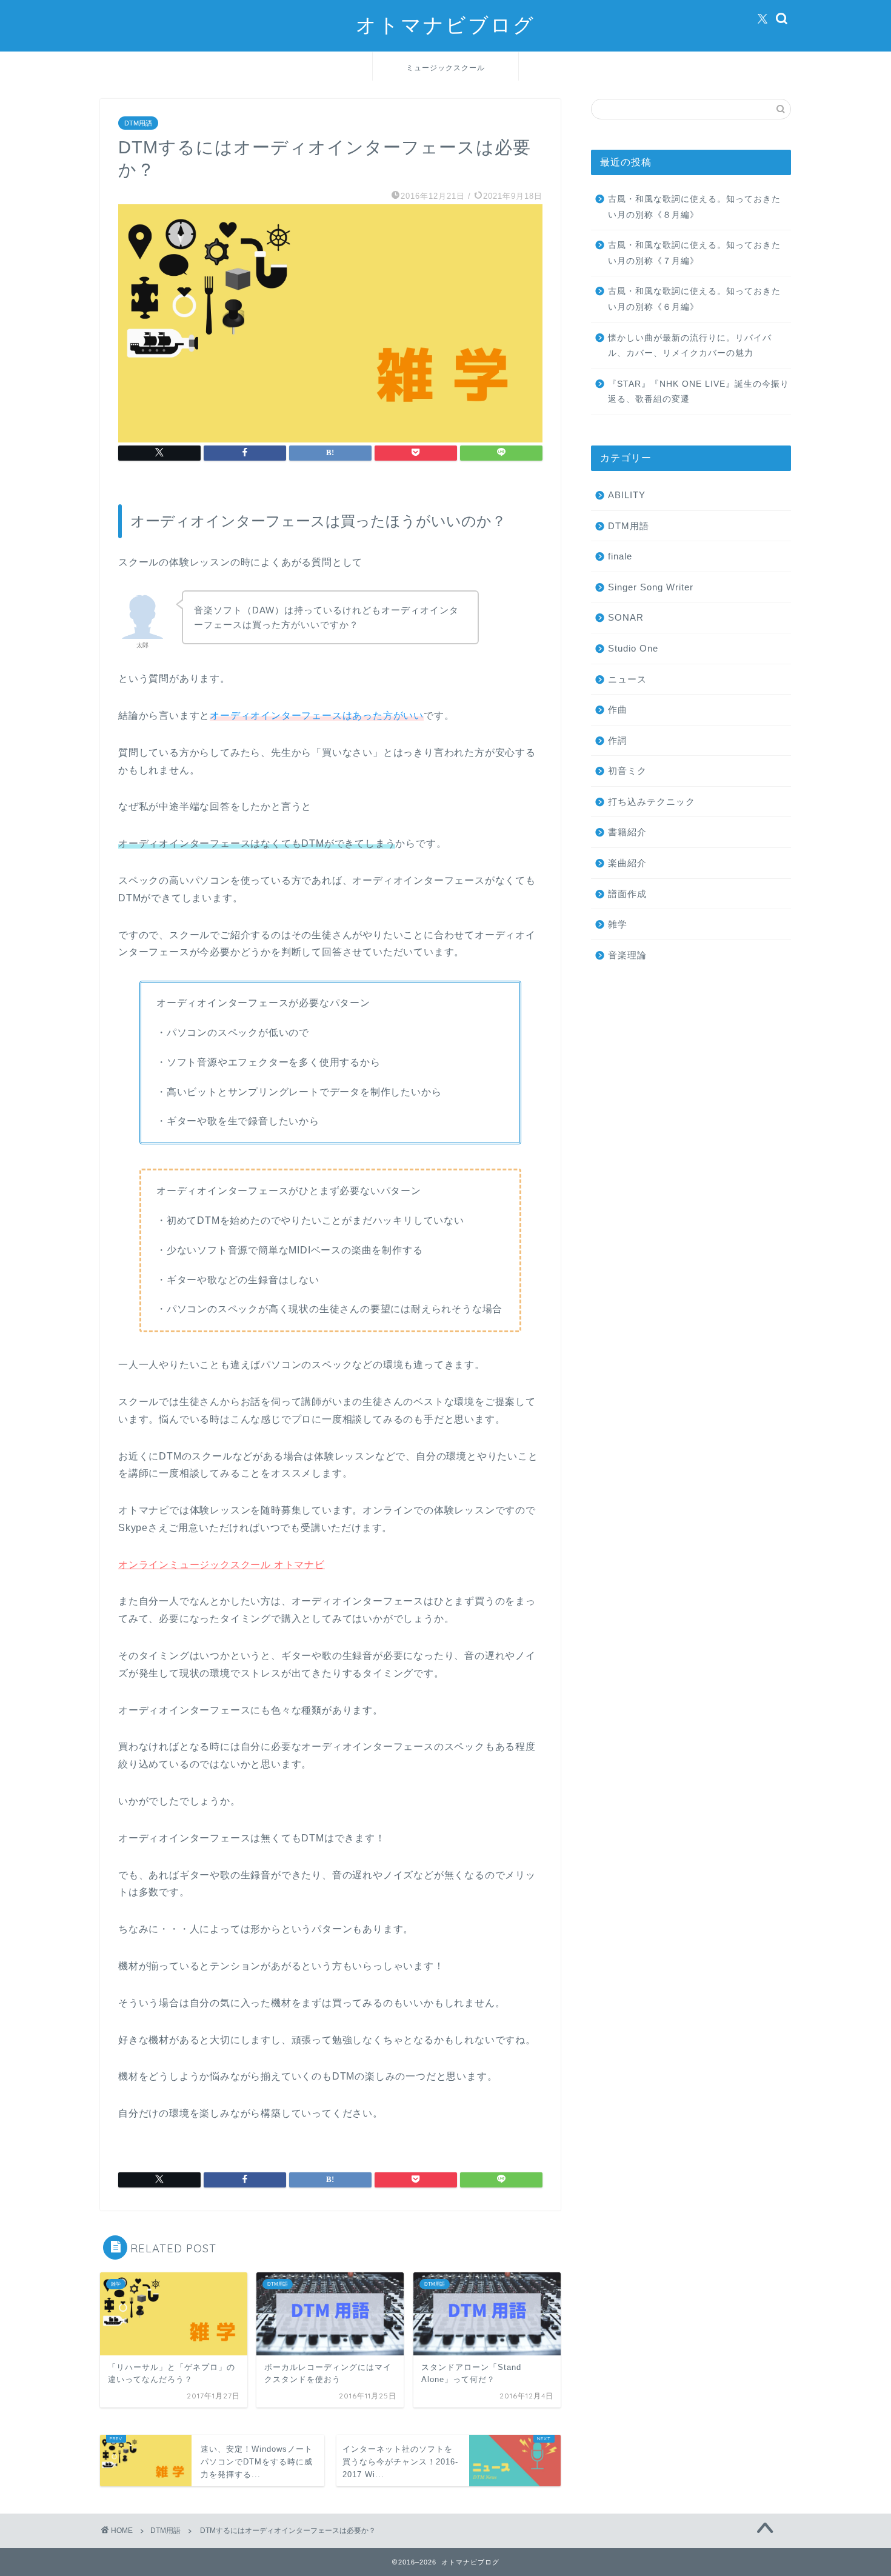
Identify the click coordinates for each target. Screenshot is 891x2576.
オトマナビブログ (446, 25)
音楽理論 (627, 955)
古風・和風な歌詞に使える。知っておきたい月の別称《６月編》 (694, 299)
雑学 (618, 924)
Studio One (633, 648)
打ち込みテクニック (652, 802)
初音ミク (627, 771)
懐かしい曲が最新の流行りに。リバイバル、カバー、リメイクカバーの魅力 (690, 346)
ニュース (627, 679)
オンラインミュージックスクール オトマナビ (222, 1565)
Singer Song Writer (651, 587)
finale (620, 556)
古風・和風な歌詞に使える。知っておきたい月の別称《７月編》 (694, 253)
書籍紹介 (627, 832)
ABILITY (627, 495)
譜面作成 (627, 894)
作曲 (618, 709)
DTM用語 (138, 123)
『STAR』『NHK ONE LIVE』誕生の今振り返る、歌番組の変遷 (699, 392)
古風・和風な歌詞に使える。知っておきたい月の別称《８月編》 (694, 207)
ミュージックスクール (446, 68)
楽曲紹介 (627, 863)
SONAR (626, 617)
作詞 (618, 740)
